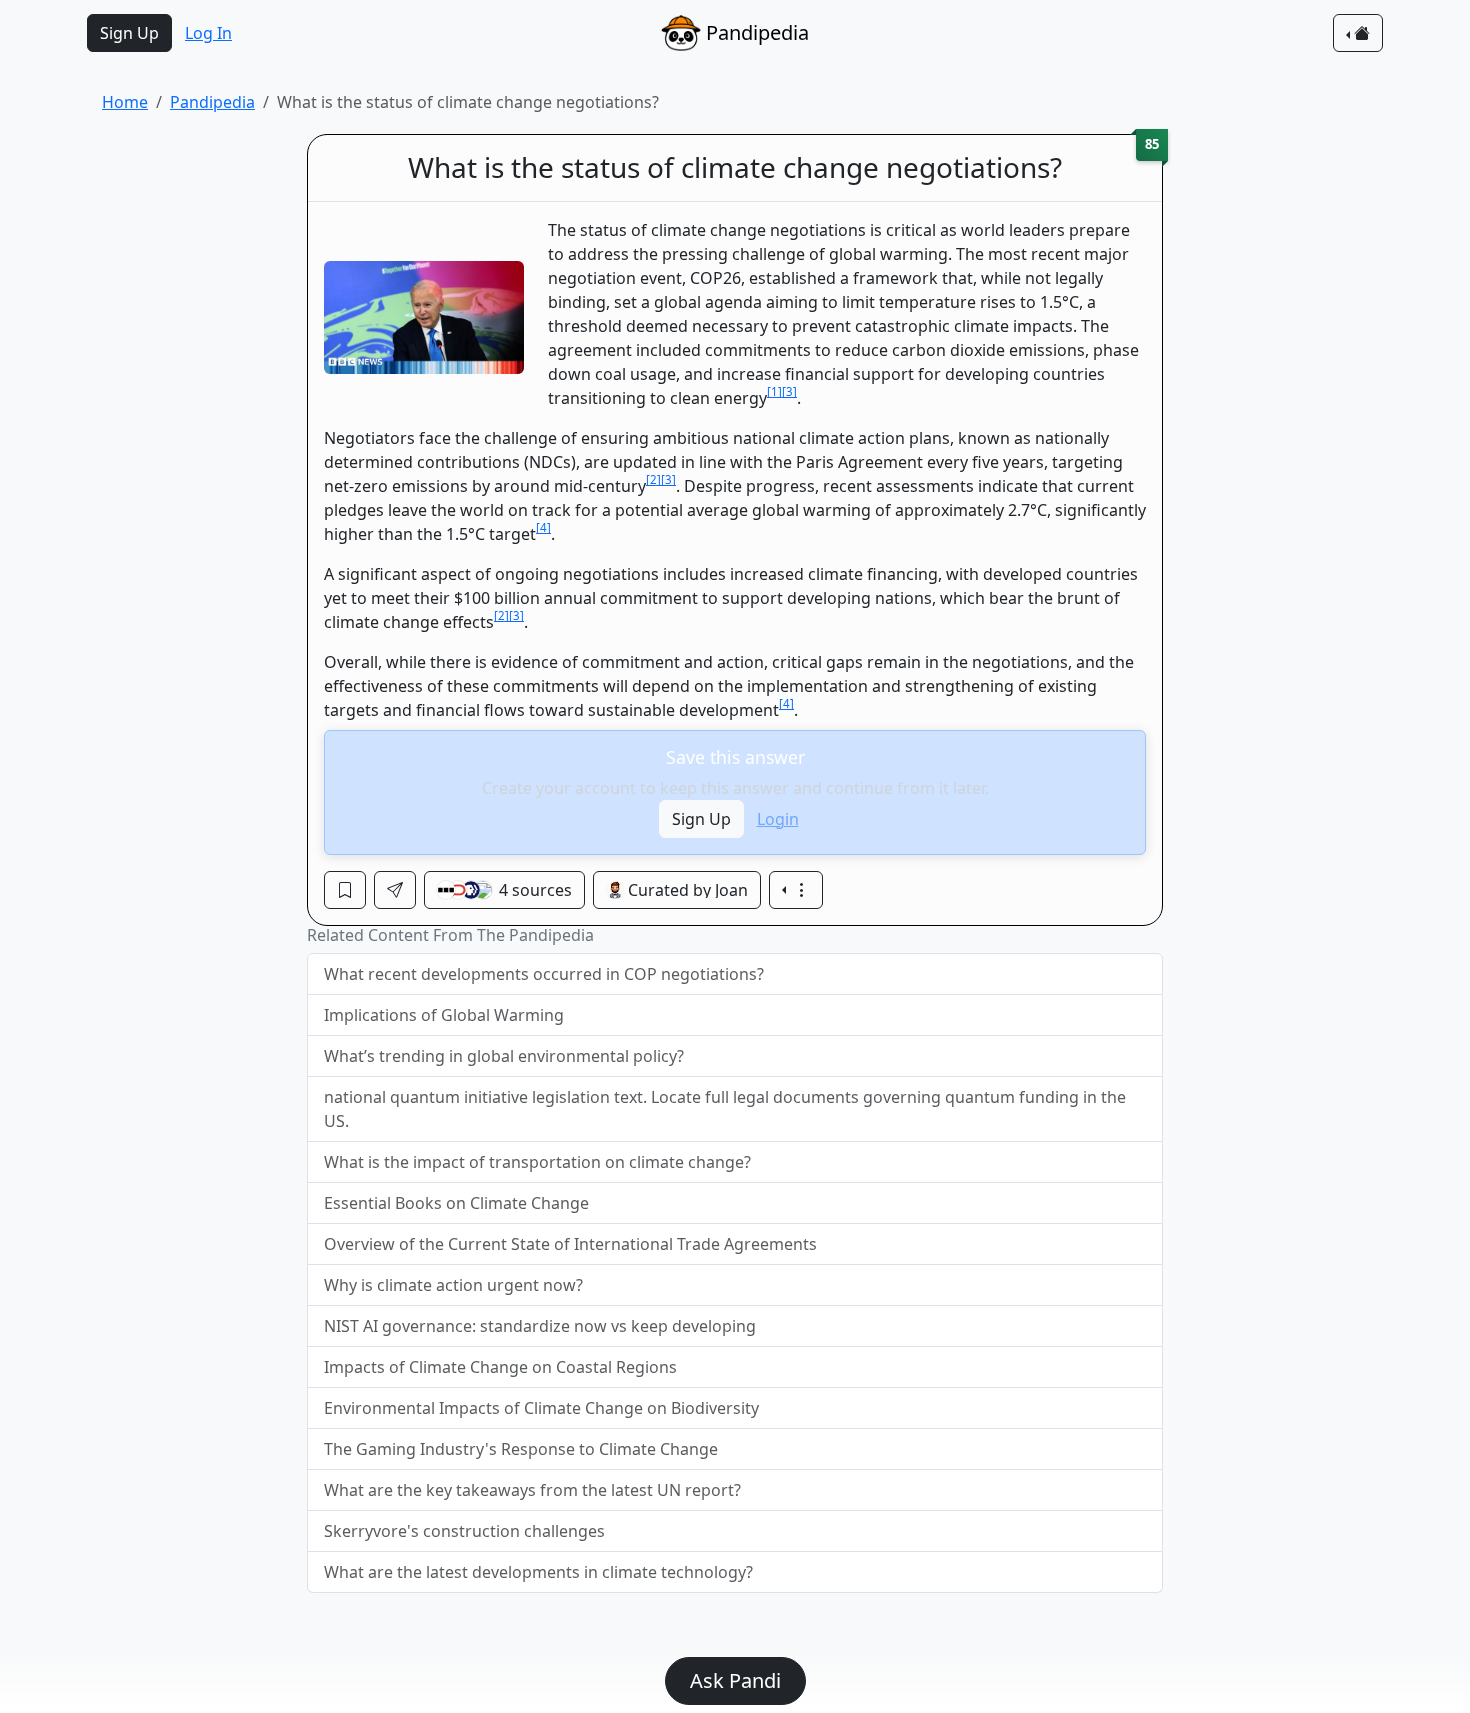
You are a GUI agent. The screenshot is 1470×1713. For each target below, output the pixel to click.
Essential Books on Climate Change (456, 1203)
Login (778, 819)
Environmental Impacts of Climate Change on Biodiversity (541, 1408)
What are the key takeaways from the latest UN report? (532, 1490)
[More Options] (795, 890)
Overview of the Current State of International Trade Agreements (570, 1244)
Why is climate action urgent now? (453, 1285)
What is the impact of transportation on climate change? (537, 1162)
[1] (774, 391)
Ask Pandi (735, 1680)
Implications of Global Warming (444, 1015)
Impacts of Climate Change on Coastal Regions (500, 1367)
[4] (543, 527)
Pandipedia (212, 102)
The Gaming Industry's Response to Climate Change (521, 1449)
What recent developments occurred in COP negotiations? (544, 974)
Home (125, 102)
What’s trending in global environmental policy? (504, 1056)
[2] (653, 479)
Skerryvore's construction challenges (464, 1531)
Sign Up (129, 33)
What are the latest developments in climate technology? (538, 1572)
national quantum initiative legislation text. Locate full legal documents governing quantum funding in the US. (725, 1109)
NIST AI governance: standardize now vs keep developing (540, 1326)
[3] (789, 391)
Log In (208, 33)
